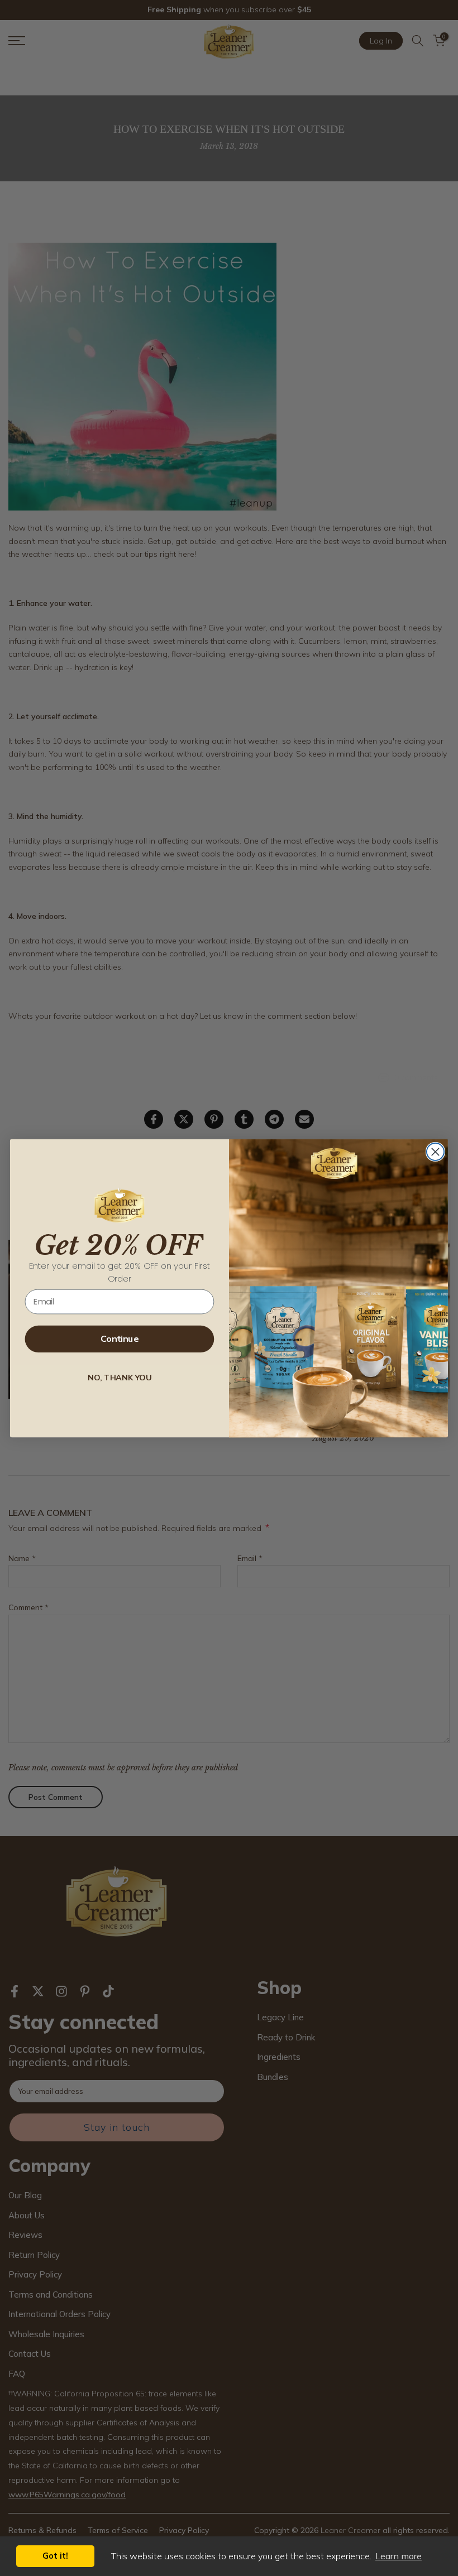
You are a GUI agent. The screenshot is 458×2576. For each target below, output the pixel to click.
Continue (120, 1339)
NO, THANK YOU (119, 1377)
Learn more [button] (399, 2556)
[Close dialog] (435, 1151)
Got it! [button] (55, 2556)
